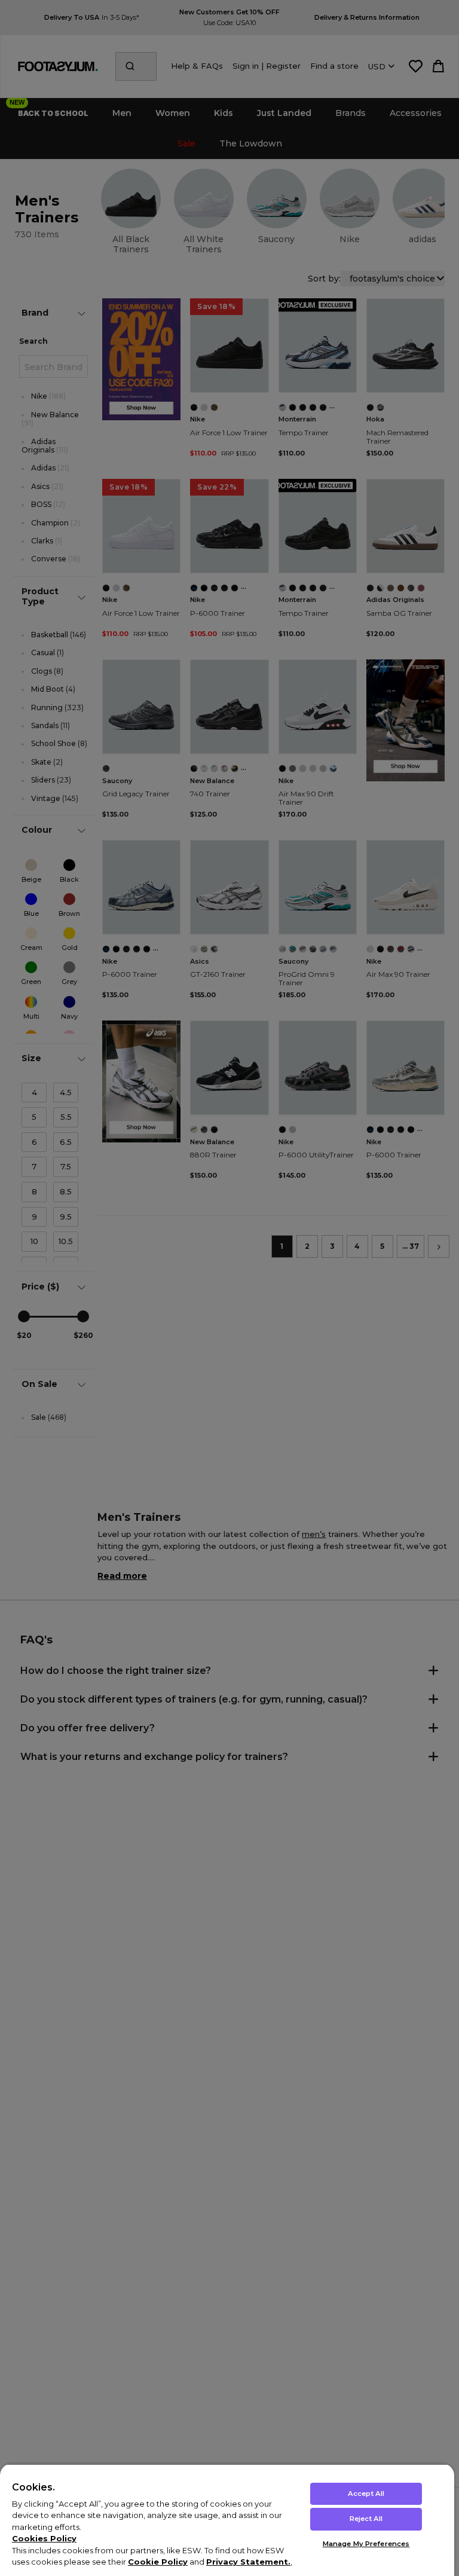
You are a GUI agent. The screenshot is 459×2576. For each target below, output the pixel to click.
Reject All (366, 2519)
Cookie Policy (158, 2562)
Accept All (366, 2494)
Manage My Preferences (366, 2544)
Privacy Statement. (248, 2562)
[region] (227, 2520)
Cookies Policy (44, 2538)
